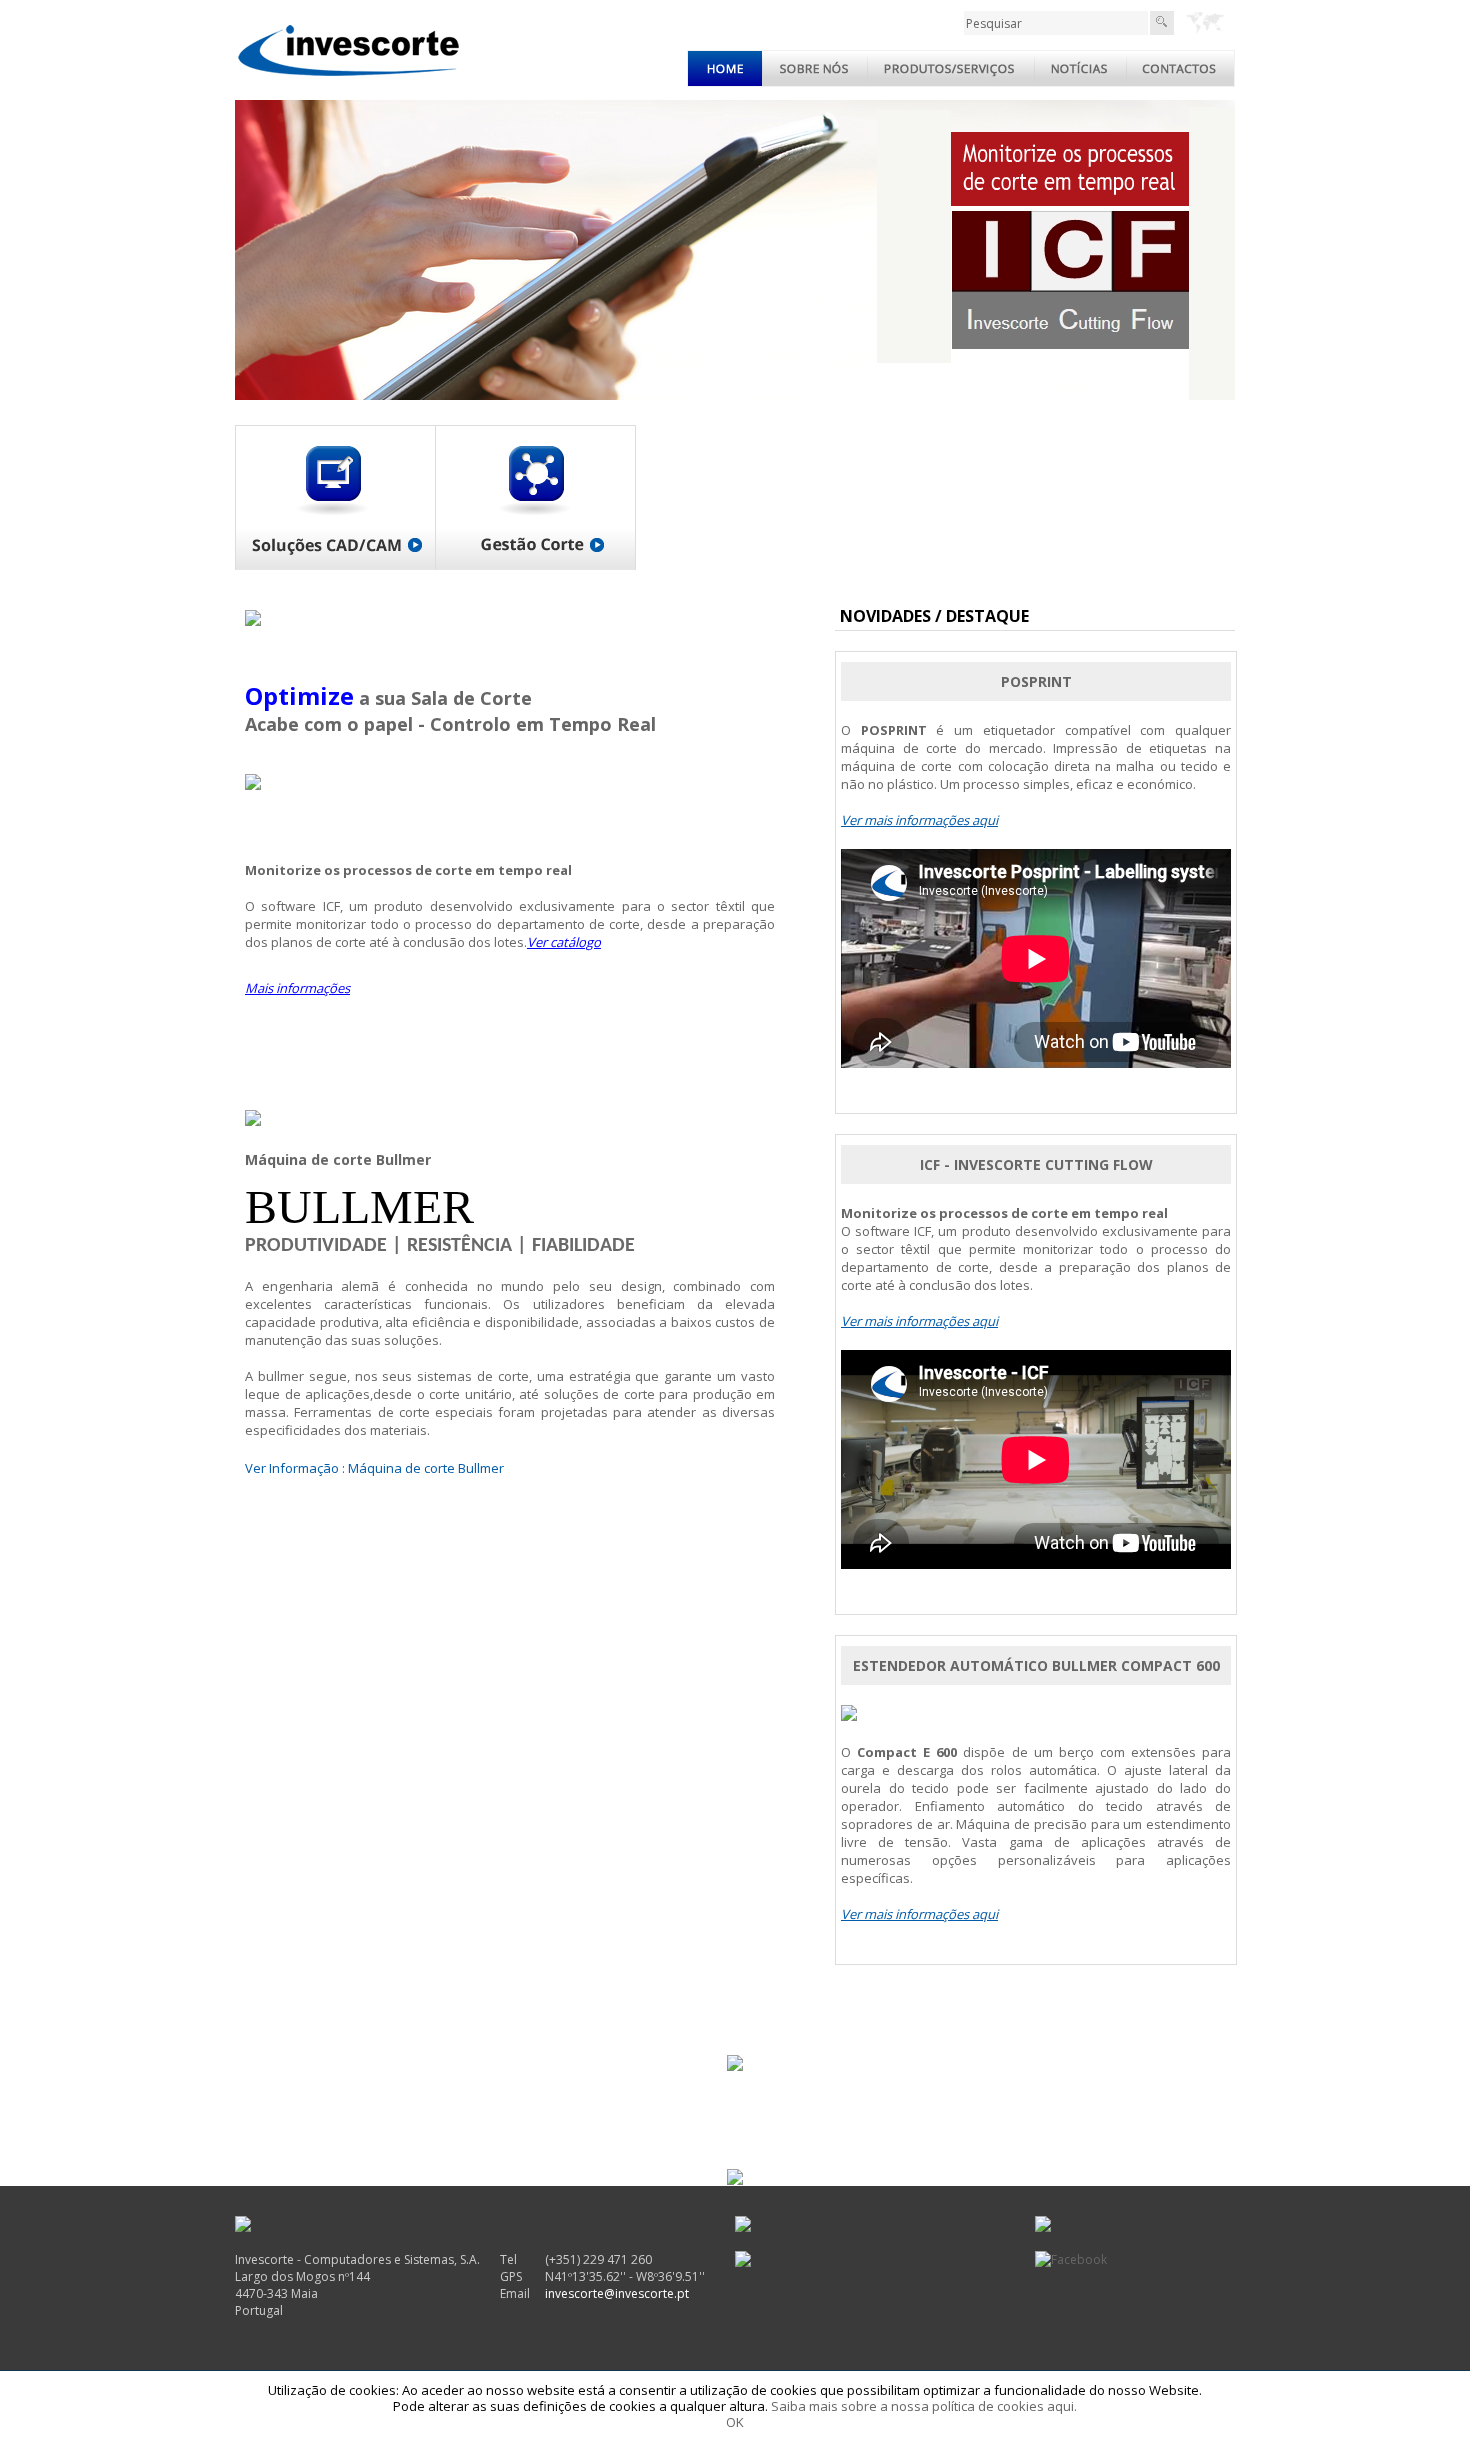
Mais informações (297, 988)
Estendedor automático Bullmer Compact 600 (1036, 1665)
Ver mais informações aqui (919, 820)
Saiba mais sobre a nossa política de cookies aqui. (924, 2406)
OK (735, 2422)
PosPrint (1036, 681)
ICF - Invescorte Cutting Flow (1036, 1164)
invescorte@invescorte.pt (617, 2293)
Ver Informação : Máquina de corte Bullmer (374, 1468)
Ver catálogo (564, 942)
